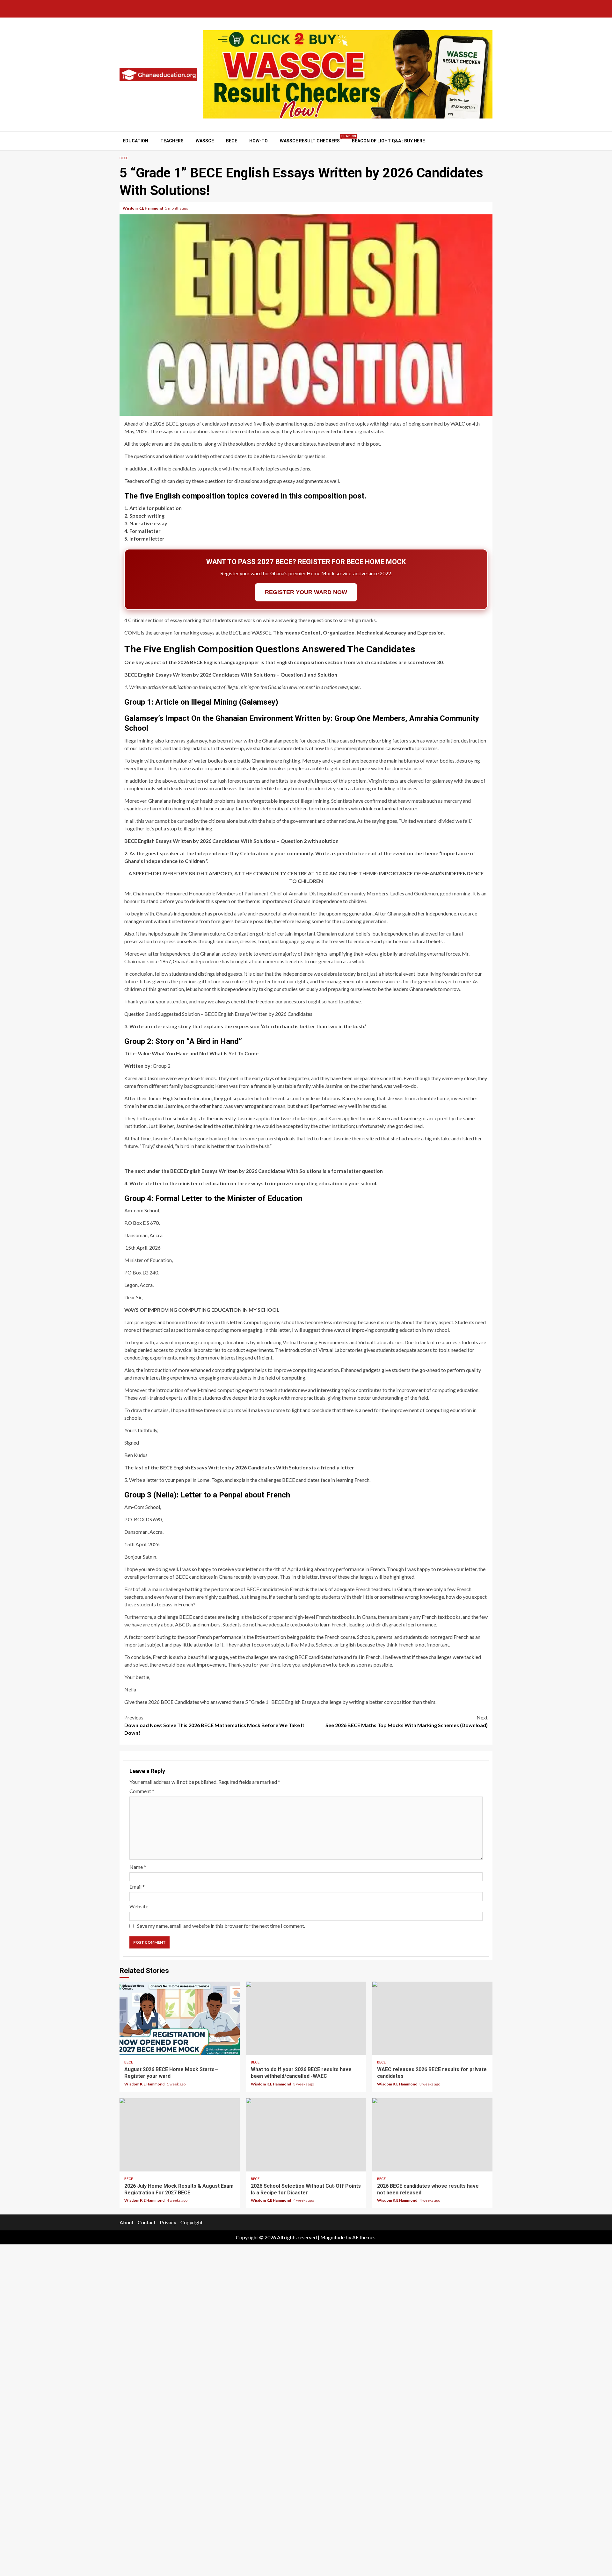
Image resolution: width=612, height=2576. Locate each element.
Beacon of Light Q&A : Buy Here (388, 141)
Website (139, 1906)
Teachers (172, 141)
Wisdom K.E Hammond (143, 208)
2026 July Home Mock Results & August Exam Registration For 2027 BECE (180, 2135)
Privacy (168, 2222)
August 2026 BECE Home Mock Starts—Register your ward (180, 2018)
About (127, 2222)
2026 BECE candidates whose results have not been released (432, 2135)
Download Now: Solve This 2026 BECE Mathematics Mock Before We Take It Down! (214, 1725)
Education (135, 141)
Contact (147, 2222)
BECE (232, 141)
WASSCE (205, 141)
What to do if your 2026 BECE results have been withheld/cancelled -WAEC (306, 2018)
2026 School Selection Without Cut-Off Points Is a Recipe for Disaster (306, 2135)
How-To (259, 141)
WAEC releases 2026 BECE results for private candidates (432, 2018)
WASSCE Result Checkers (310, 141)
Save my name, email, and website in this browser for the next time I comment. (221, 1926)
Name (138, 1867)
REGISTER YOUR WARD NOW (306, 592)
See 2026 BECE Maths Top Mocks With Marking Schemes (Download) (407, 1721)
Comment (142, 1791)
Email (137, 1887)
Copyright (192, 2222)
